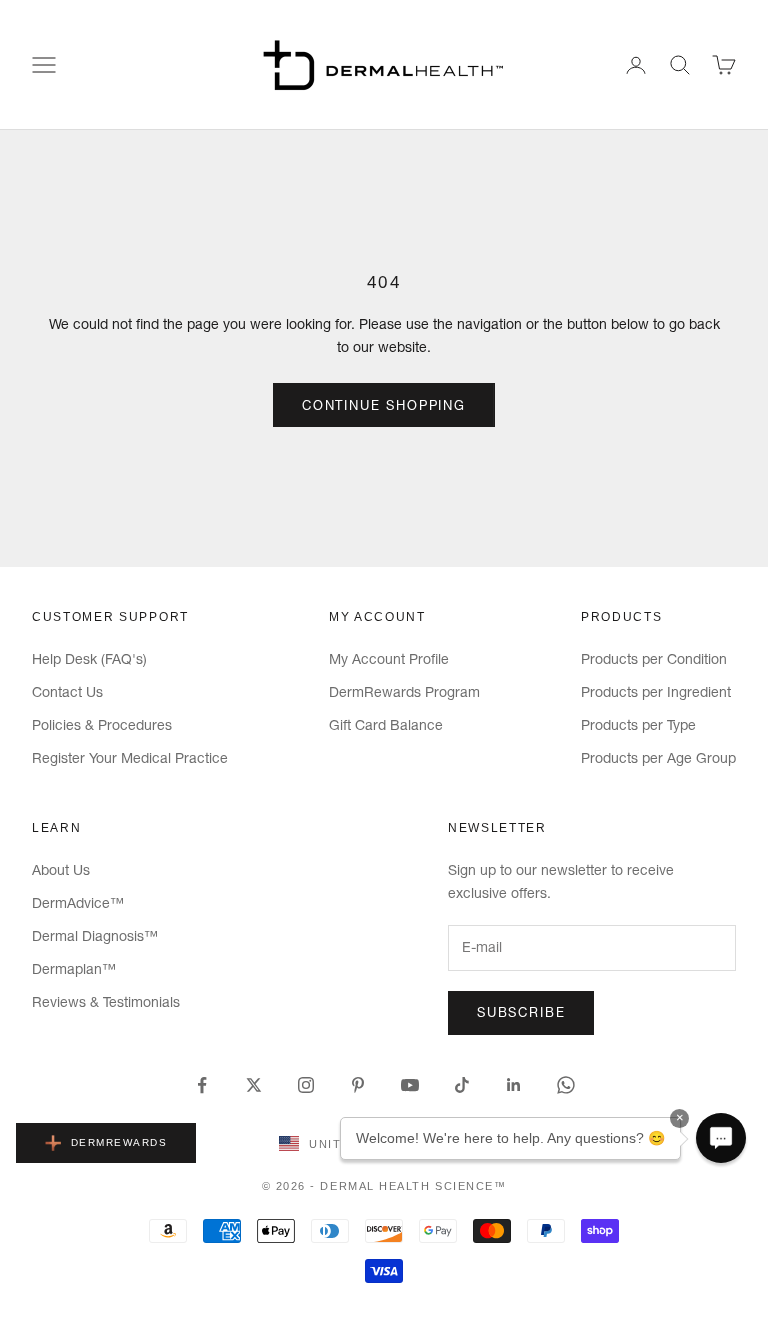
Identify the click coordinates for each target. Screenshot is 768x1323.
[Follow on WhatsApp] (566, 1085)
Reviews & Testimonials (106, 1002)
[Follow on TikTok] (462, 1085)
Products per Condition (654, 659)
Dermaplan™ (74, 969)
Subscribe (521, 1012)
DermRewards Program (404, 692)
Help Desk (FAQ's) (89, 659)
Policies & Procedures (102, 725)
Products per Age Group (658, 758)
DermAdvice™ (78, 903)
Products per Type (638, 725)
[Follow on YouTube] (410, 1085)
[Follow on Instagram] (306, 1085)
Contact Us (67, 692)
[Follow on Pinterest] (358, 1085)
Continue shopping (384, 405)
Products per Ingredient (656, 692)
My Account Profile (389, 659)
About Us (61, 870)
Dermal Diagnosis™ (95, 936)
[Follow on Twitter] (254, 1085)
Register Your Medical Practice (130, 758)
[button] (721, 1138)
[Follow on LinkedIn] (514, 1085)
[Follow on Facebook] (202, 1085)
